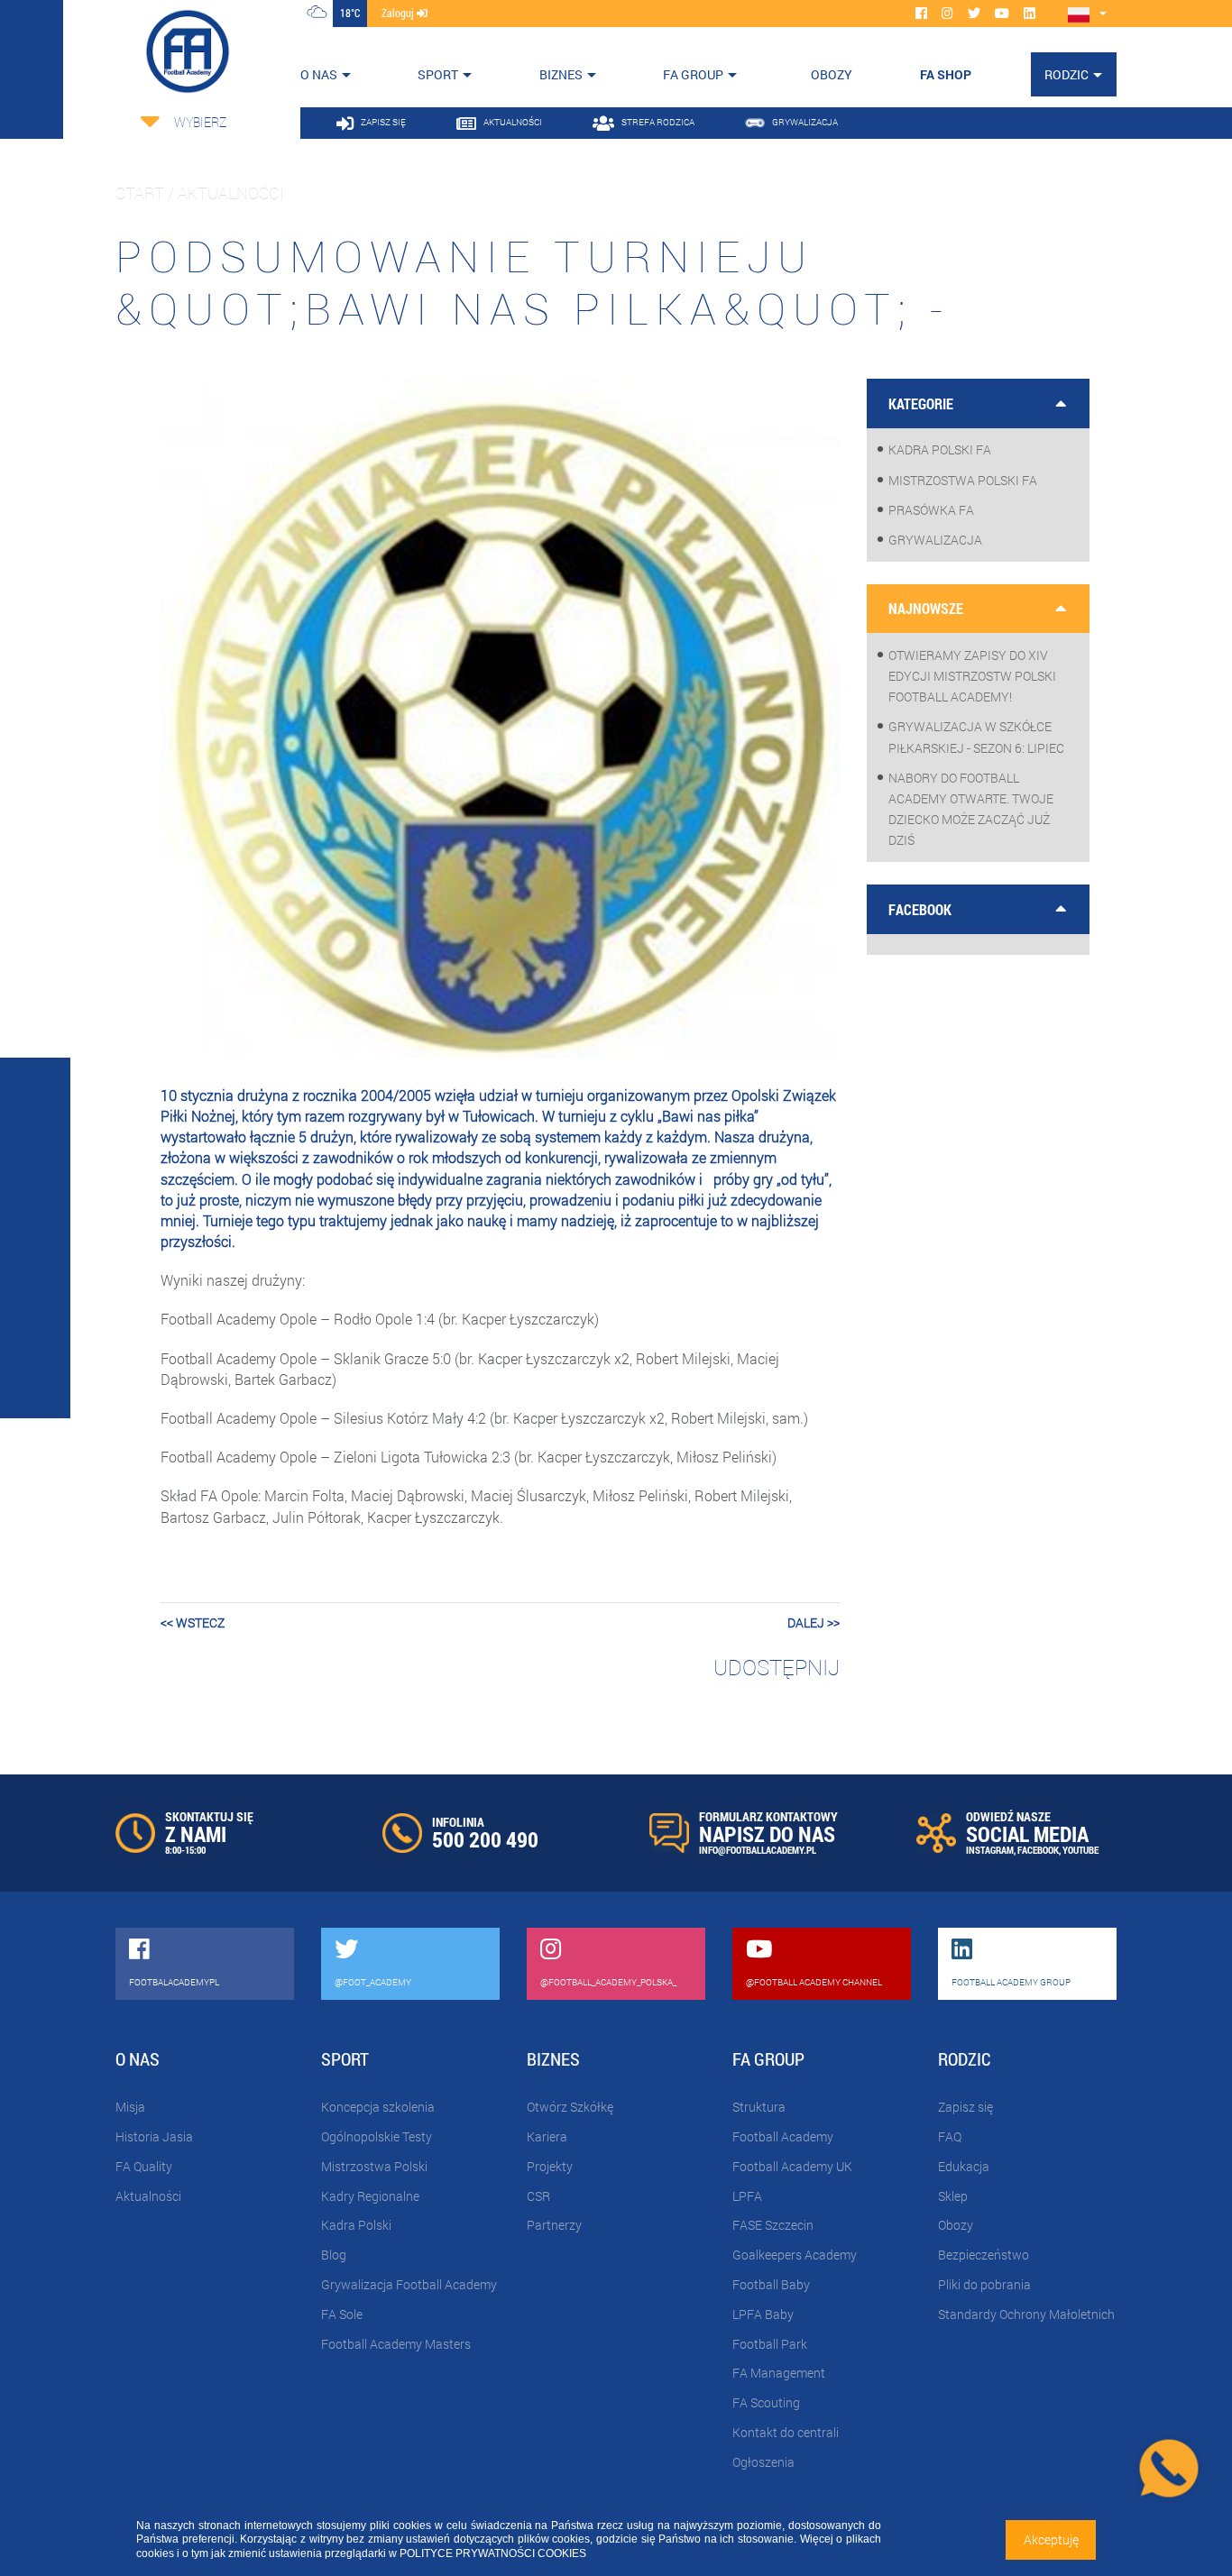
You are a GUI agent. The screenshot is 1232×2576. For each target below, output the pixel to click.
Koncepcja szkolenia (378, 2107)
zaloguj (399, 13)
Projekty (550, 2166)
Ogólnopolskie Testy (377, 2136)
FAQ (950, 2136)
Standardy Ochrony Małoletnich (1026, 2314)
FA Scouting (766, 2402)
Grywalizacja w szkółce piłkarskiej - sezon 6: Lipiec (976, 737)
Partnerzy (554, 2225)
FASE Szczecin (773, 2225)
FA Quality (144, 2166)
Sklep (953, 2196)
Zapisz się (965, 2107)
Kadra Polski (356, 2225)
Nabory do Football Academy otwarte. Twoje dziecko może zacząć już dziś (971, 809)
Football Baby (771, 2284)
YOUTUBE (1080, 1850)
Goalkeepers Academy (795, 2255)
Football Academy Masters (396, 2344)
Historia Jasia (154, 2136)
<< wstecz (193, 1623)
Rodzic (1067, 74)
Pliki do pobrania (984, 2284)
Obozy (956, 2225)
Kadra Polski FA (940, 449)
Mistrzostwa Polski (374, 2166)
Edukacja (964, 2166)
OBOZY (832, 74)
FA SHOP (946, 74)
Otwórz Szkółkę (570, 2107)
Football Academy (783, 2136)
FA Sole (342, 2314)
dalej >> (814, 1623)
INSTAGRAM (990, 1850)
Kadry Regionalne (370, 2196)
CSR (538, 2196)
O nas (319, 74)
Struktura (759, 2107)
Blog (334, 2255)
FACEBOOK (1038, 1850)
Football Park (770, 2344)
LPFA (747, 2196)
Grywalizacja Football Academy (409, 2284)
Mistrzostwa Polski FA (963, 480)
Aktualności (148, 2196)
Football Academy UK (792, 2166)
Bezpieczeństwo (984, 2255)
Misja (130, 2107)
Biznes (561, 74)
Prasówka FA (931, 510)
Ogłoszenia (763, 2462)
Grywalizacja (935, 540)
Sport (438, 74)
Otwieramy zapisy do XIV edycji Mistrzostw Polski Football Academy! (972, 676)
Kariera (547, 2136)
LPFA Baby (763, 2314)
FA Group (693, 74)
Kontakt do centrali (786, 2432)
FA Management (779, 2373)
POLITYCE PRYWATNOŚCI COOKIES (493, 2553)
